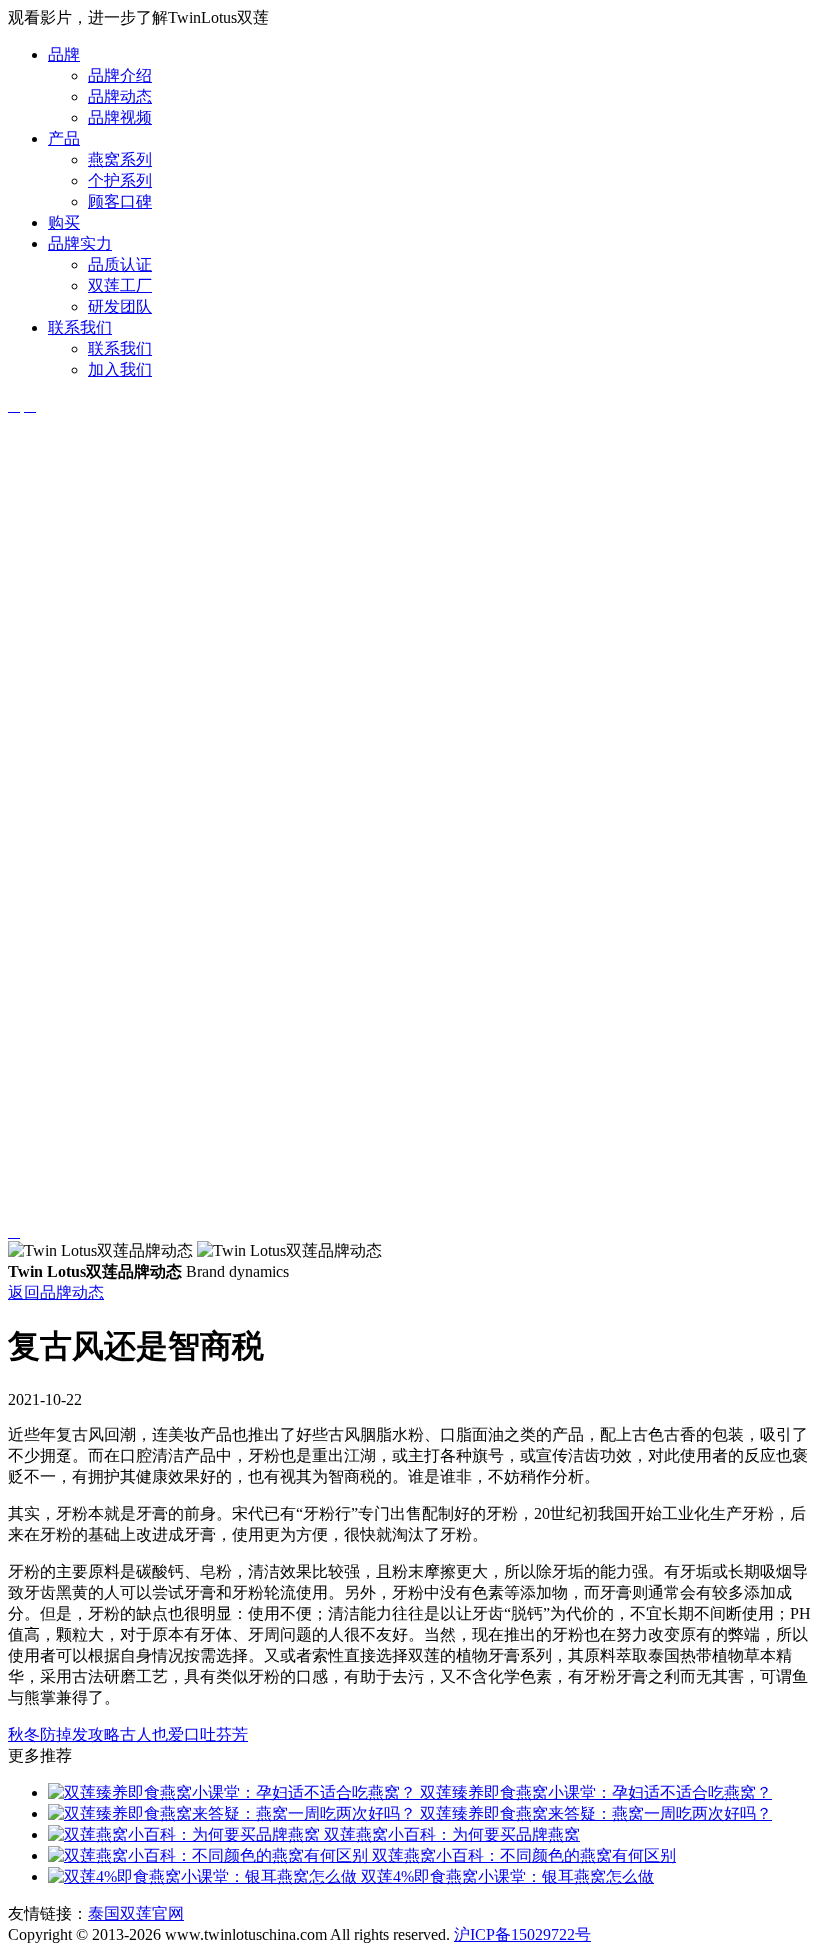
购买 (64, 222)
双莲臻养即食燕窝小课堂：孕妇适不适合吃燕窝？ (594, 1792)
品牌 (64, 54)
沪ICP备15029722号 (522, 1934)
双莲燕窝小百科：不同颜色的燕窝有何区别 (522, 1855)
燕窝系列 (120, 159)
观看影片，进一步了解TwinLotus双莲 (138, 17)
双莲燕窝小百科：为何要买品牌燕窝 (450, 1834)
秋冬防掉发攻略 (64, 1734)
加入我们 (120, 369)
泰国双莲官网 (136, 1913)
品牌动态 (120, 96)
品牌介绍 (120, 75)
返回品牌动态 (56, 1292)
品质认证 (120, 264)
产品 (64, 138)
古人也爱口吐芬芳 (184, 1734)
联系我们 (80, 327)
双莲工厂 (120, 285)
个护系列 (120, 180)
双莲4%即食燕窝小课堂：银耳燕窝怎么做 (505, 1876)
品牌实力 (80, 243)
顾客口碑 (120, 201)
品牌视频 (120, 117)
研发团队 (120, 306)
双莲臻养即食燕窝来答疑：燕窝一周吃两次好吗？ (594, 1813)
